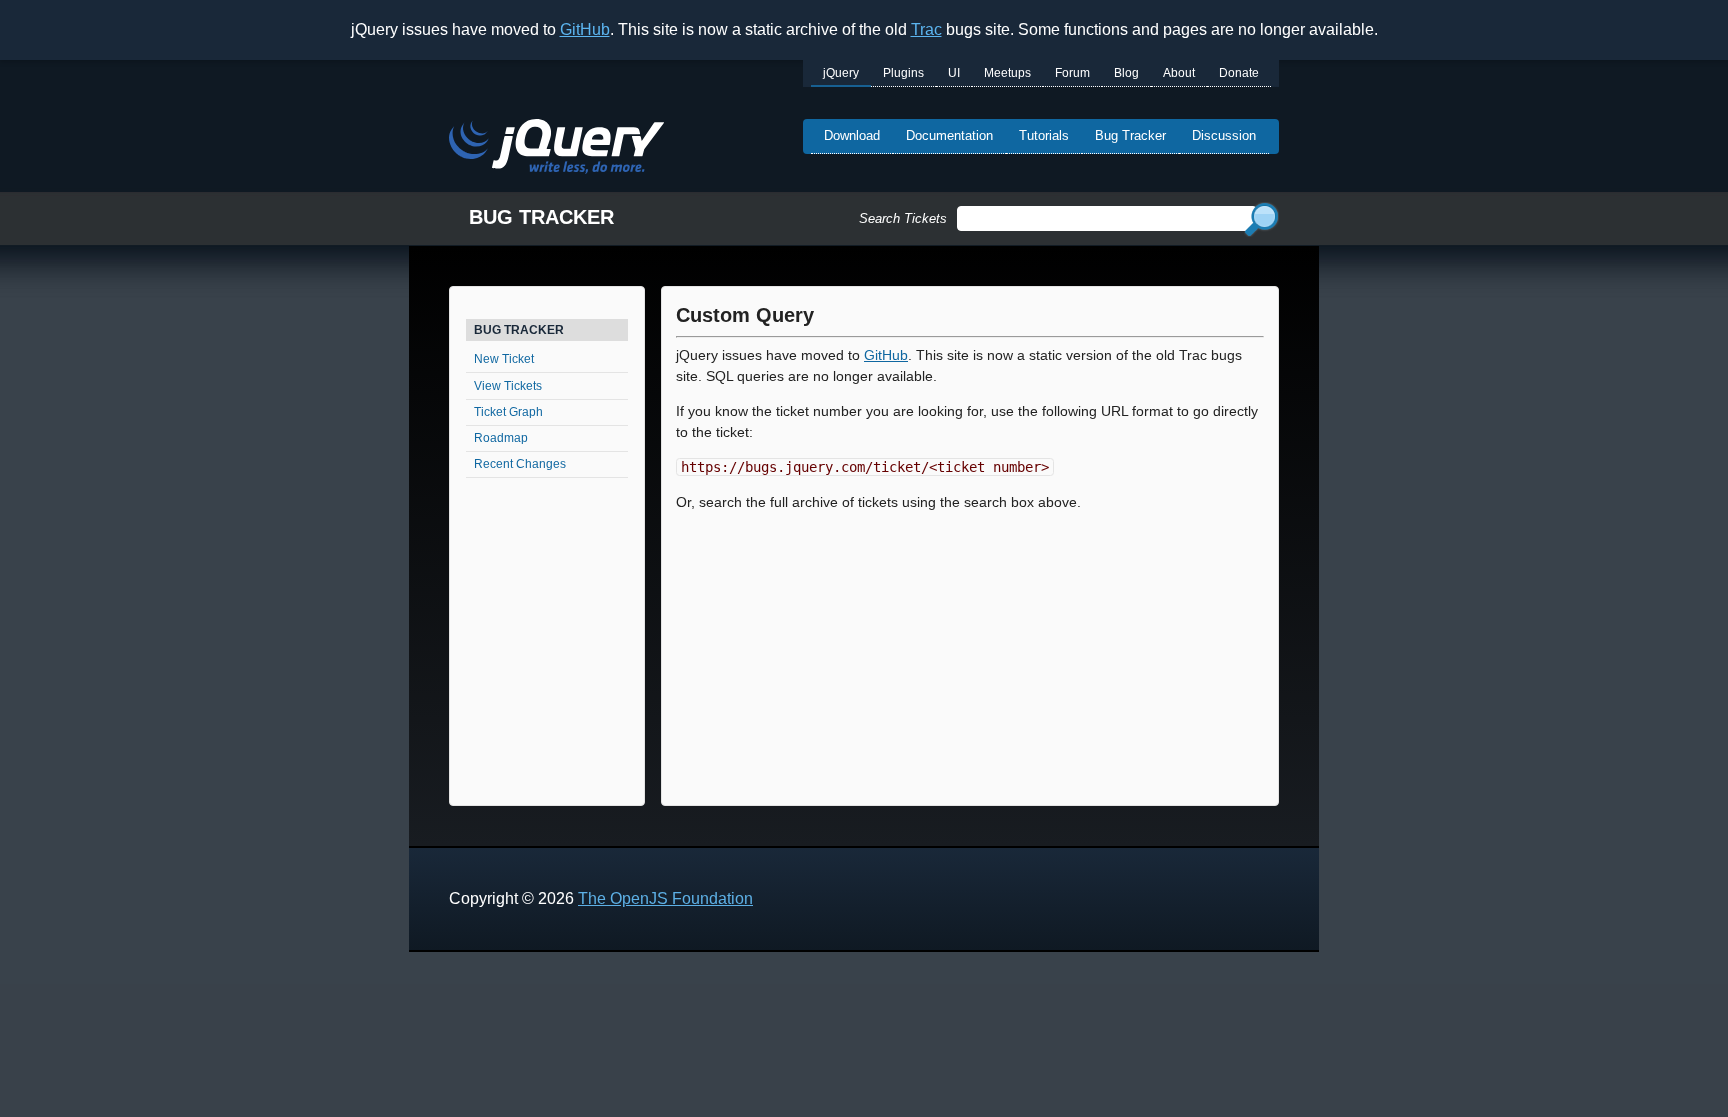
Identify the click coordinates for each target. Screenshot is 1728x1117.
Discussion (1224, 135)
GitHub (585, 29)
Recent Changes (520, 464)
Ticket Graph (508, 412)
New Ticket (504, 359)
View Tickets (508, 386)
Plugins (903, 73)
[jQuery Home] (556, 149)
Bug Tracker (1130, 135)
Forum (1072, 73)
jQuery (841, 73)
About (1179, 73)
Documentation (949, 135)
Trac (926, 29)
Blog (1126, 73)
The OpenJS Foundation (665, 898)
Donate (1239, 73)
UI (954, 73)
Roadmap (501, 438)
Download (852, 135)
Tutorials (1044, 135)
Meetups (1007, 73)
